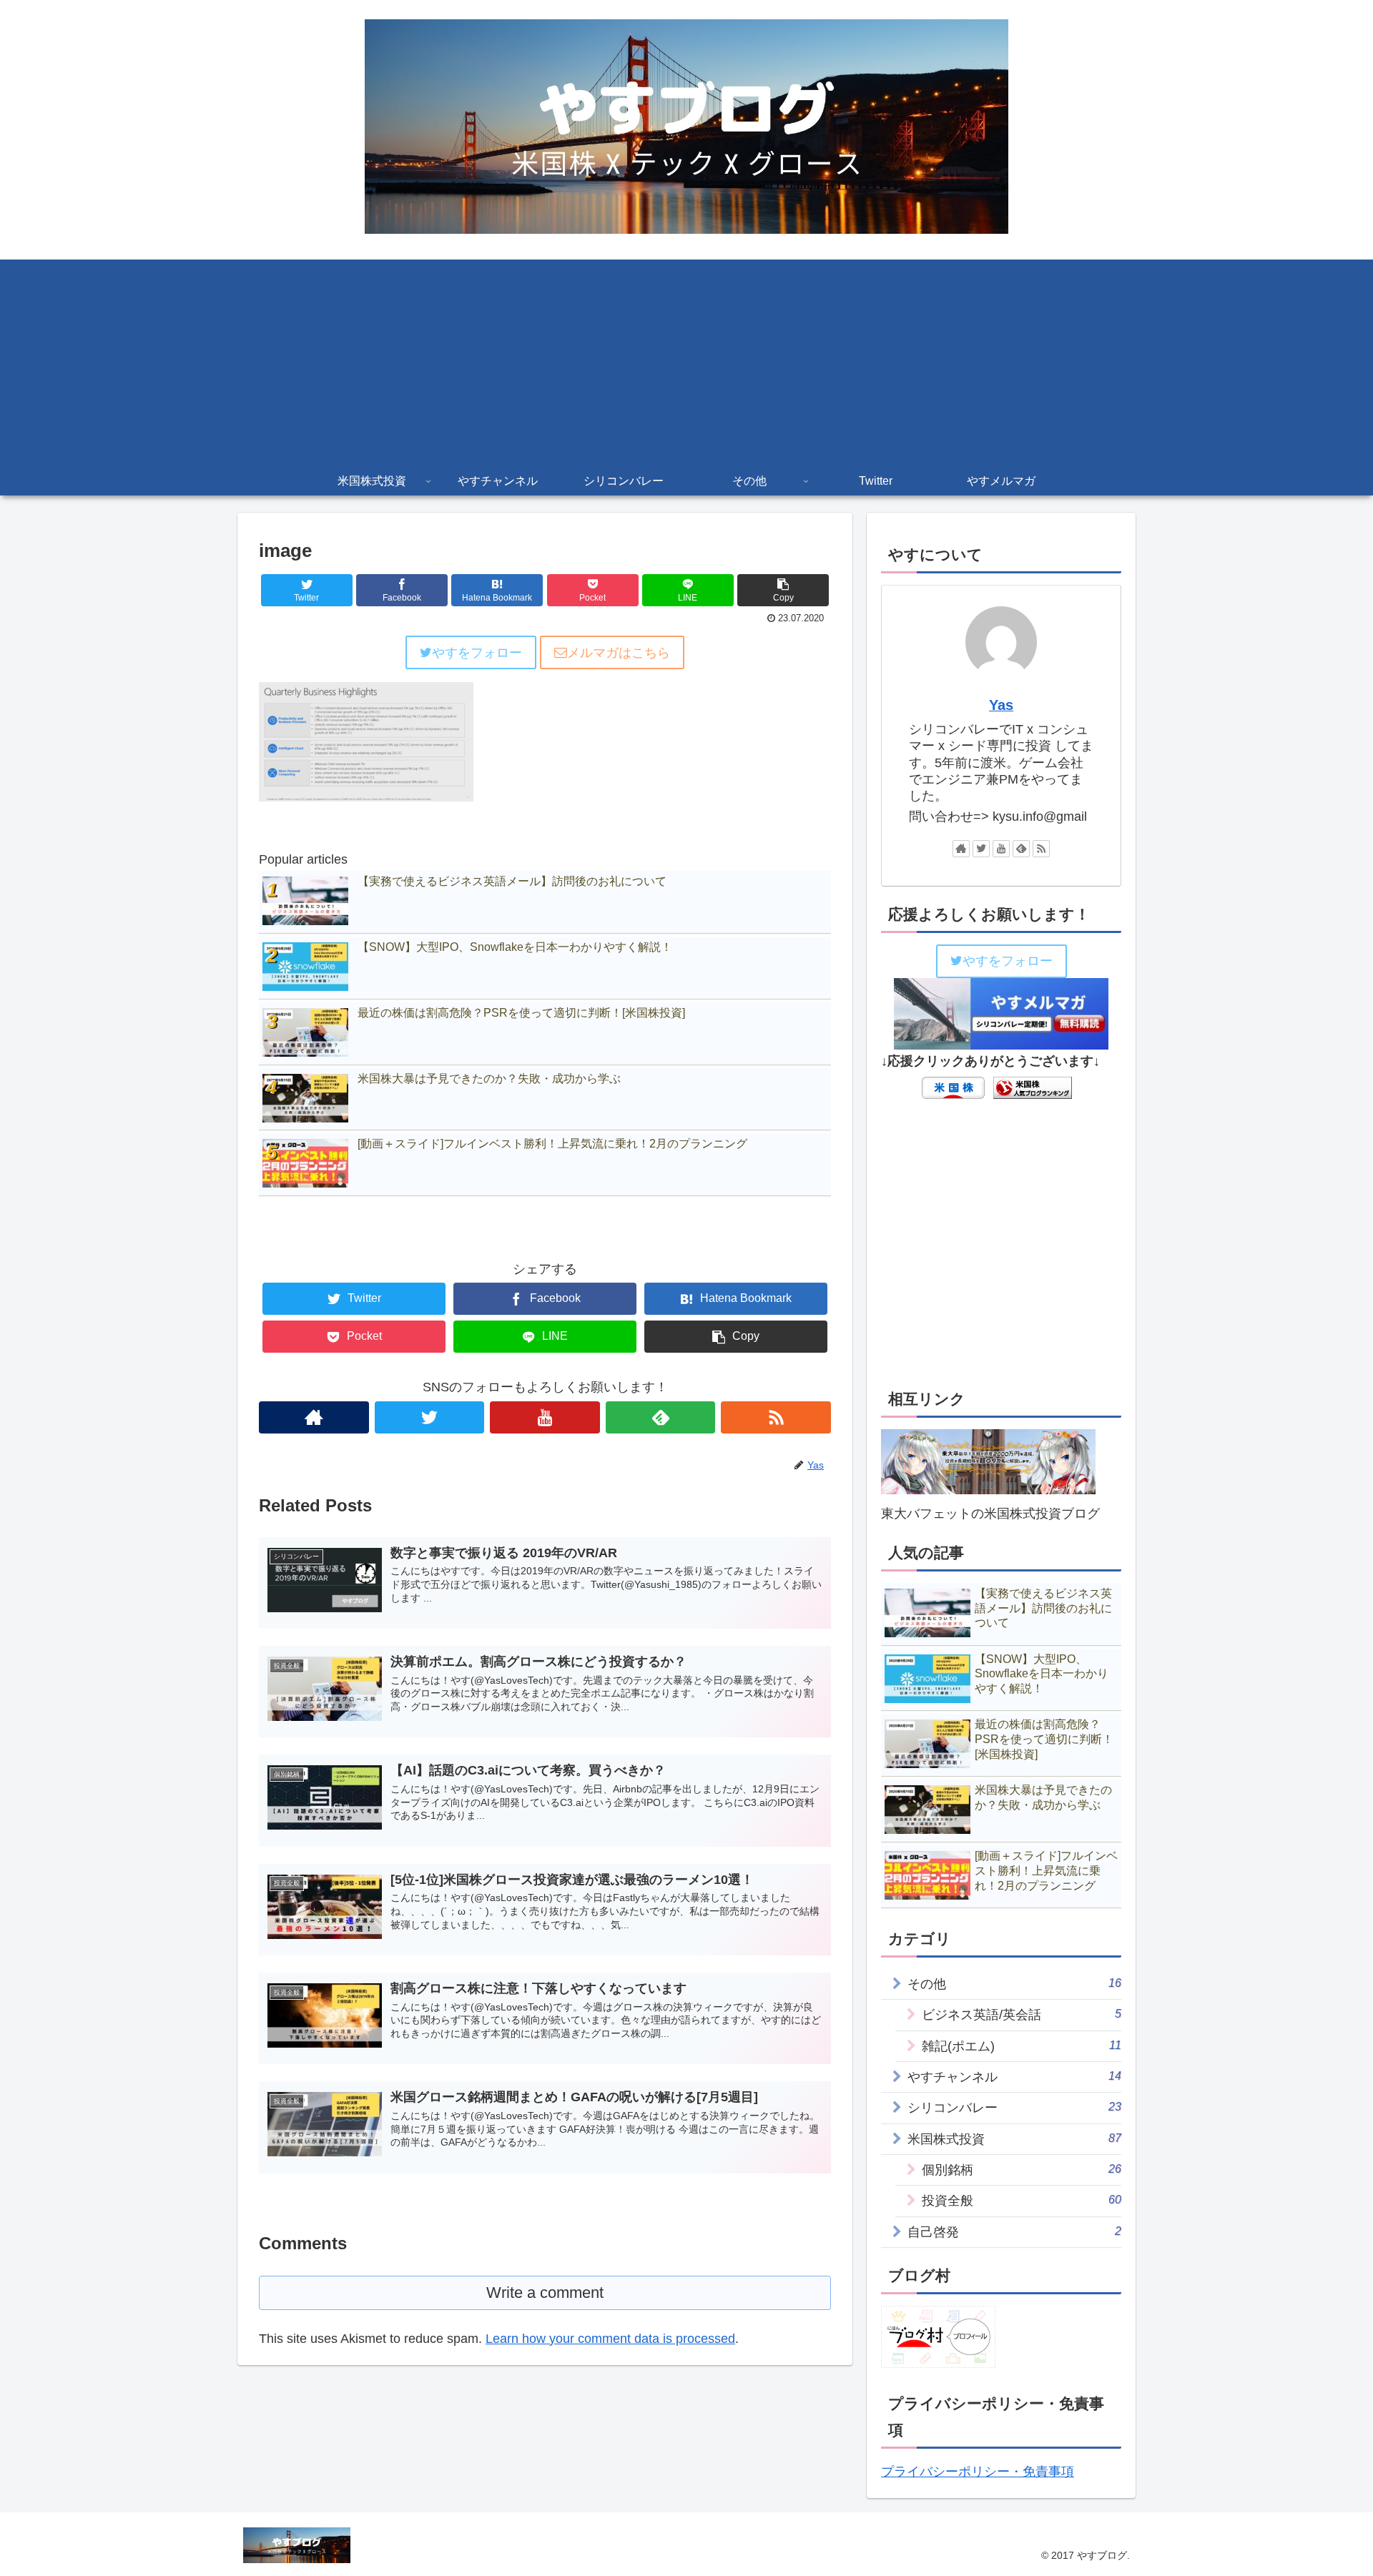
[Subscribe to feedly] (661, 1417)
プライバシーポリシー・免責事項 (978, 2472)
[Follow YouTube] (545, 1417)
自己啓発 (1014, 2232)
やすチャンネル (1014, 2077)
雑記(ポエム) (1022, 2046)
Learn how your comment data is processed (610, 2339)
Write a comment (545, 2293)
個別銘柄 (1022, 2170)
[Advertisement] (686, 360)
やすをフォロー (477, 653)
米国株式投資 (1014, 2139)
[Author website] (314, 1417)
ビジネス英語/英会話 (1022, 2014)
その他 (1014, 1984)
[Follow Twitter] (430, 1417)
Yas (1001, 705)
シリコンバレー (1014, 2107)
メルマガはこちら (619, 653)
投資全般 (1022, 2200)
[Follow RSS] (776, 1417)
